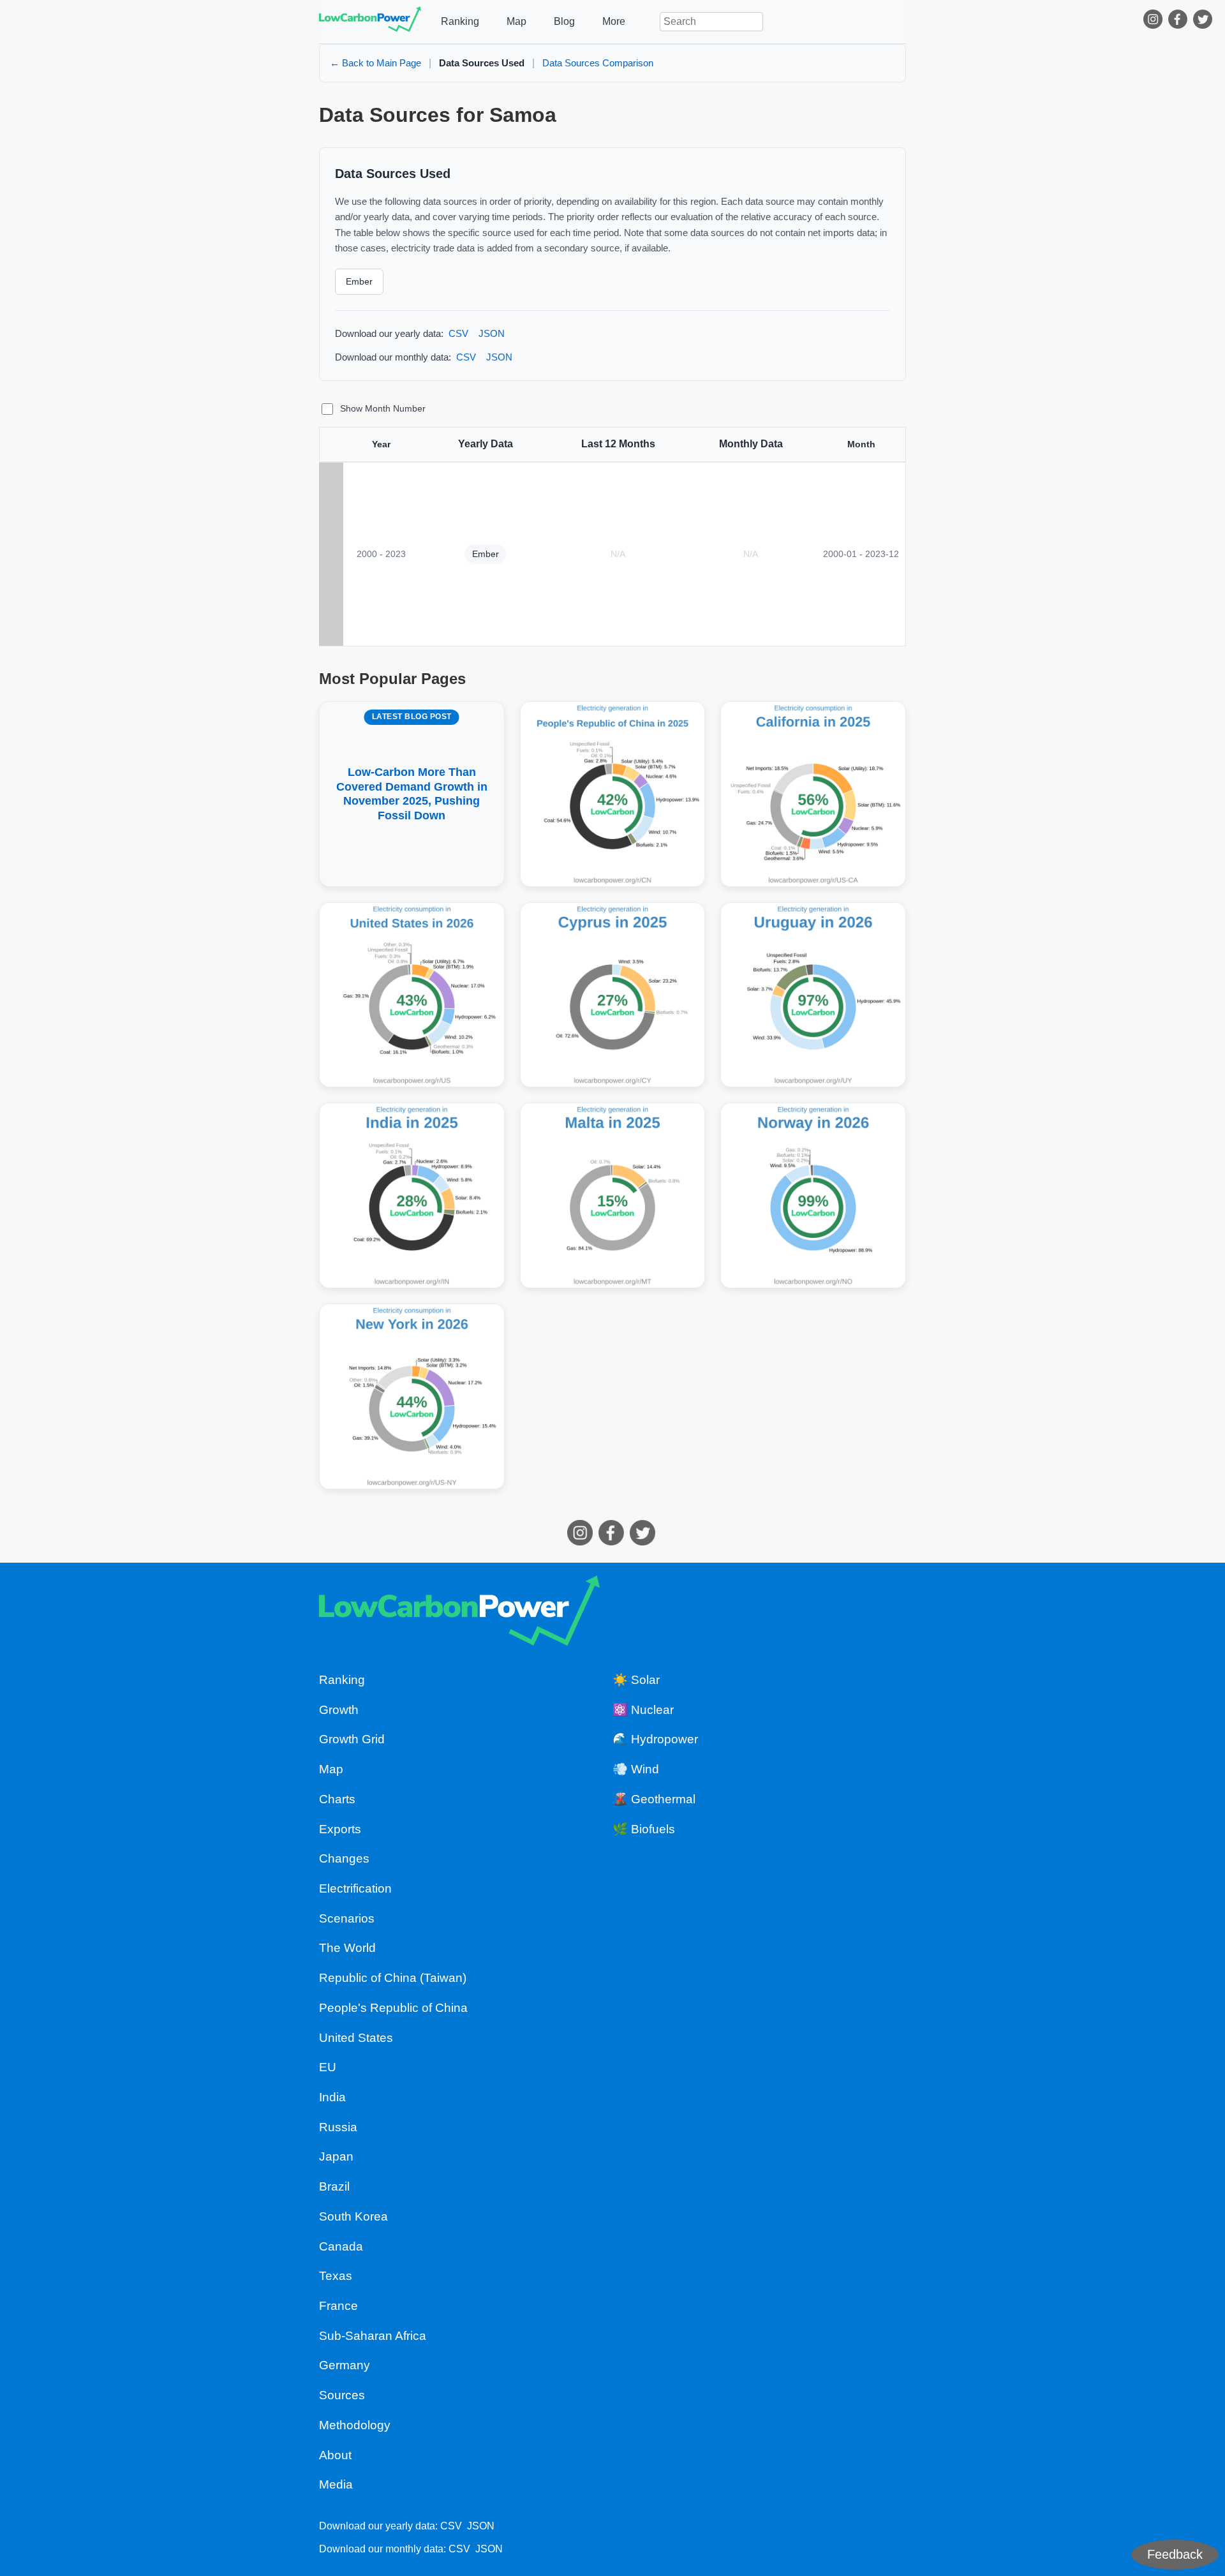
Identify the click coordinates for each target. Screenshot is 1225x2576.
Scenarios (347, 1918)
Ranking (460, 21)
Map (516, 21)
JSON (492, 333)
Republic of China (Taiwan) (393, 1978)
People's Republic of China (393, 2008)
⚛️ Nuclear (643, 1710)
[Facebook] (1179, 22)
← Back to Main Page (375, 63)
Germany (345, 2365)
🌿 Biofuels (644, 1829)
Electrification (355, 1888)
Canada (341, 2246)
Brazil (334, 2186)
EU (328, 2067)
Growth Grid (352, 1739)
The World (347, 1948)
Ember (359, 281)
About (335, 2455)
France (338, 2306)
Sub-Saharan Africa (373, 2336)
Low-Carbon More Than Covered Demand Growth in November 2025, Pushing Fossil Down (412, 767)
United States (356, 2038)
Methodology (355, 2425)
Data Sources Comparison (598, 63)
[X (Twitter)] (1204, 22)
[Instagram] (1154, 22)
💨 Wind (636, 1769)
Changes (344, 1858)
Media (336, 2484)
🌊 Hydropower (655, 1739)
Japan (336, 2156)
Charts (337, 1799)
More (614, 21)
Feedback (1175, 2554)
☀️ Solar (636, 1680)
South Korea (353, 2216)
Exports (340, 1829)
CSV (458, 333)
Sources (342, 2395)
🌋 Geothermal (654, 1799)
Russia (338, 2127)
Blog (564, 21)
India (332, 2097)
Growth (339, 1710)
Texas (336, 2276)
